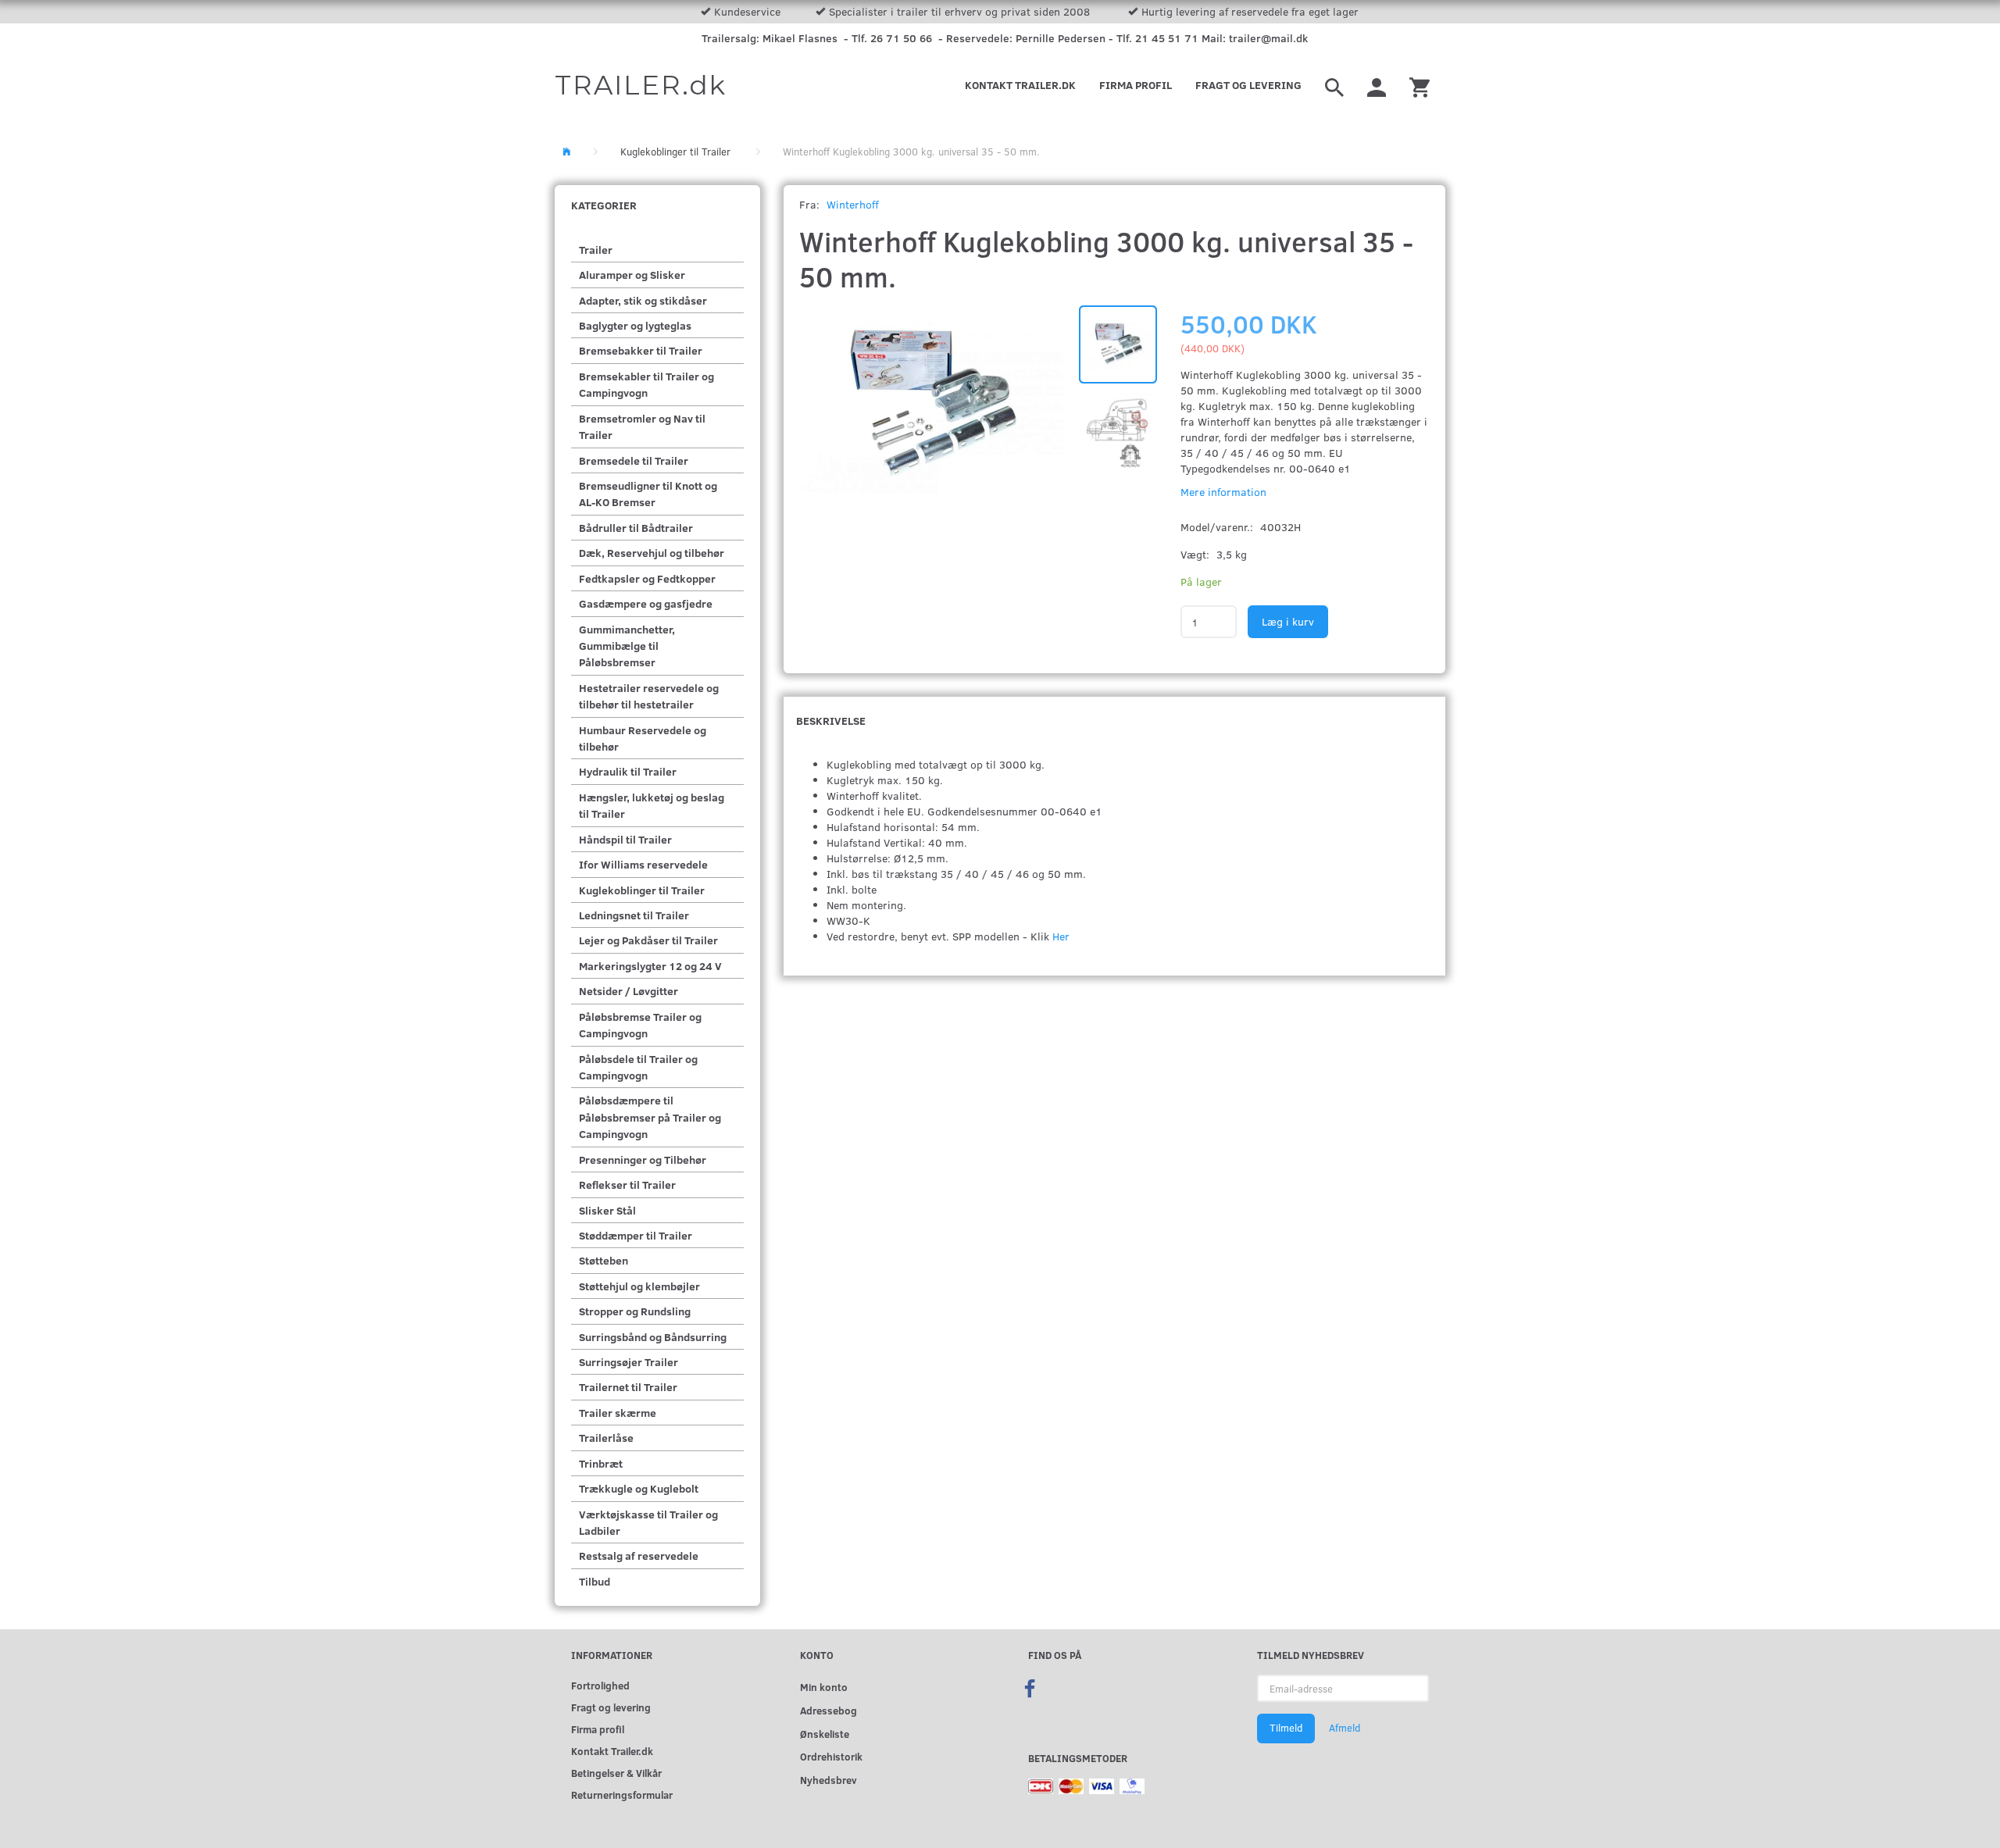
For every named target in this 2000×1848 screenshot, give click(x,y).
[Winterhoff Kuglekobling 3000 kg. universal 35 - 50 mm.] (932, 405)
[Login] (1377, 85)
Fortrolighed (600, 1685)
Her (1061, 936)
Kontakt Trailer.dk (1020, 85)
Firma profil (1136, 85)
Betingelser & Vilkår (616, 1773)
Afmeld (1345, 1728)
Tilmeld (1286, 1728)
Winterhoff (853, 204)
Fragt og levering (1248, 85)
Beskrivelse (831, 721)
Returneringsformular (622, 1794)
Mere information (1223, 492)
